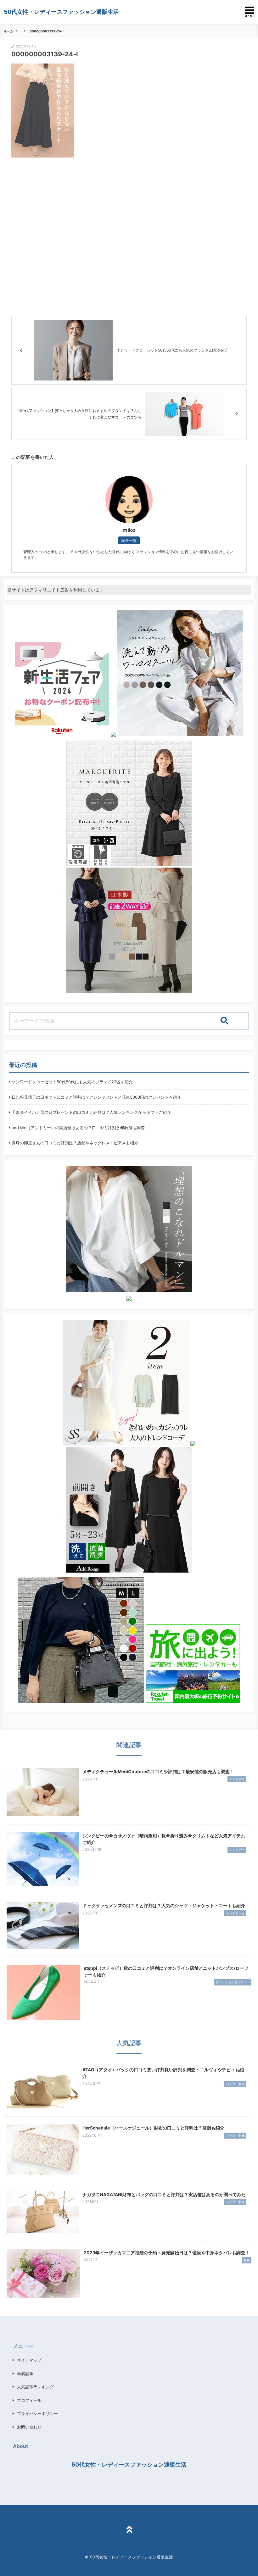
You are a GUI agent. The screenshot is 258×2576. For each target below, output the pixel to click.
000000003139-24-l (47, 31)
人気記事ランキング (35, 2387)
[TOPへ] (129, 2530)
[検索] (224, 1021)
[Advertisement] (129, 235)
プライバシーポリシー (37, 2413)
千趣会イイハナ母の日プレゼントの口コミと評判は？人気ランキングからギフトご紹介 (91, 1112)
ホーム (8, 31)
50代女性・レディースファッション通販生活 (61, 12)
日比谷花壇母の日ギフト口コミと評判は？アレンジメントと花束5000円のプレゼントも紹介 (96, 1097)
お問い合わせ (29, 2427)
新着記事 (25, 2373)
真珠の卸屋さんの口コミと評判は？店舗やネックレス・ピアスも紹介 (75, 1143)
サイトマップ (29, 2360)
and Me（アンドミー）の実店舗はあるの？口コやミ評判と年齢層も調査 (78, 1128)
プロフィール (29, 2400)
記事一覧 (129, 540)
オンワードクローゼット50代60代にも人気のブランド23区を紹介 (72, 1082)
